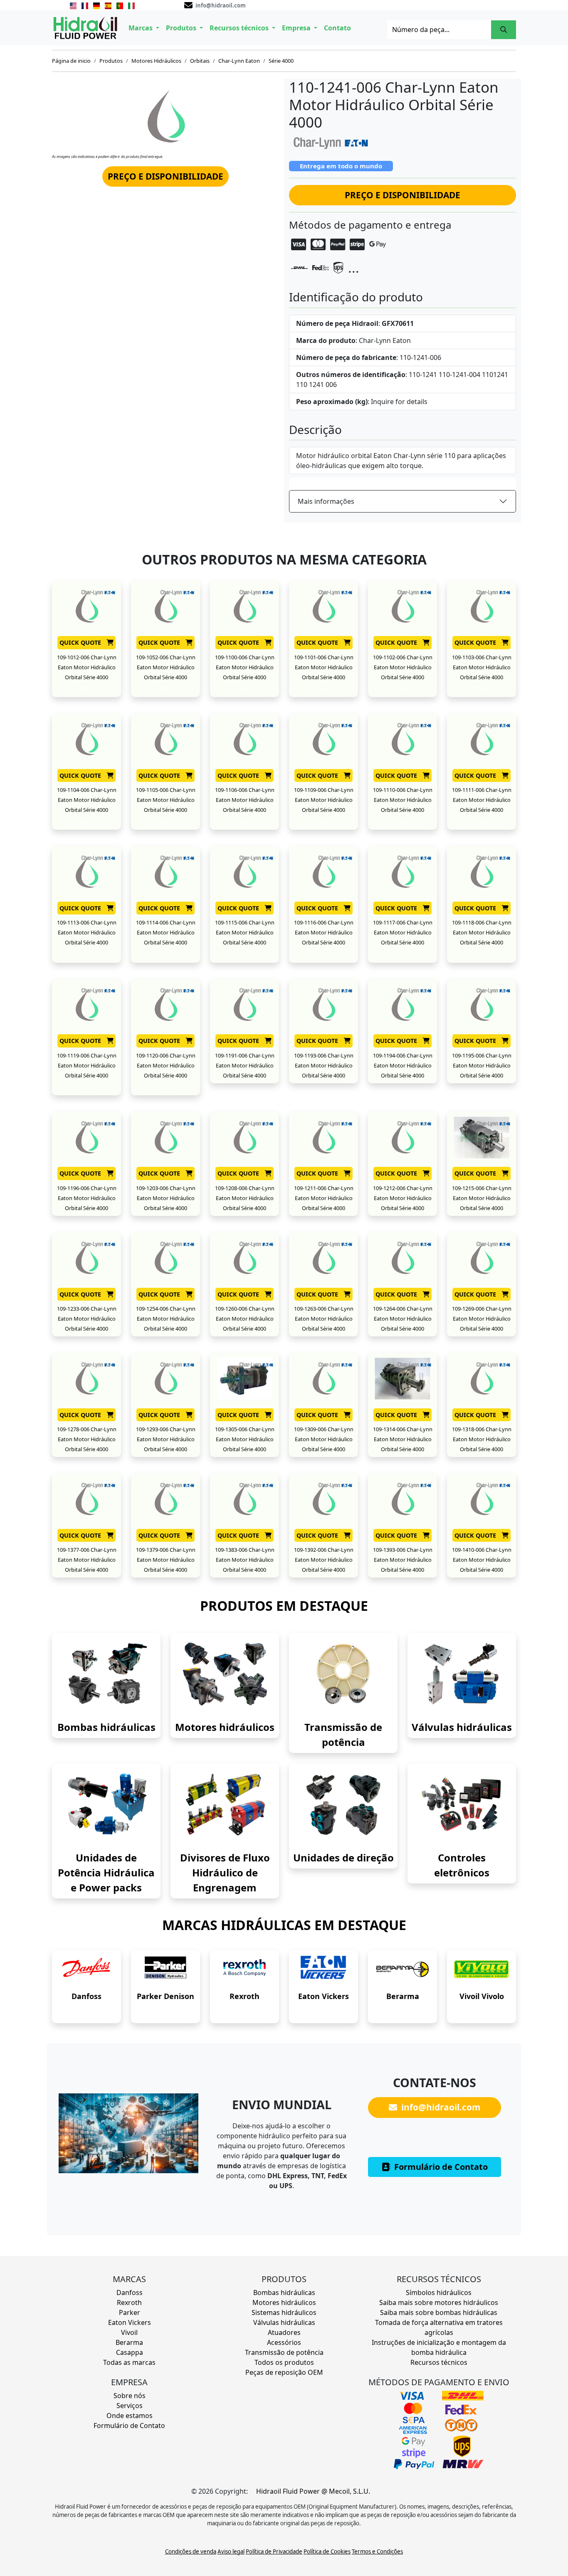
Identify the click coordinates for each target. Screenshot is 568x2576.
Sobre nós (130, 2396)
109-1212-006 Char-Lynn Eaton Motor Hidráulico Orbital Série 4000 (403, 1198)
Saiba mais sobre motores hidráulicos (439, 2302)
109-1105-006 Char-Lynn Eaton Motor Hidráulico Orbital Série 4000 (166, 800)
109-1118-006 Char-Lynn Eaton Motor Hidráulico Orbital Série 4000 (482, 932)
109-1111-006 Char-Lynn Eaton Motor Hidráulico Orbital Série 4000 (482, 800)
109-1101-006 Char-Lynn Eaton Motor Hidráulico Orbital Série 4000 (324, 667)
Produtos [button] (182, 28)
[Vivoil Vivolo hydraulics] (482, 1969)
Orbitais (200, 61)
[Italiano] (131, 5)
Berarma (403, 1996)
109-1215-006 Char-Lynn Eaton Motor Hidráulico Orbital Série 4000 (482, 1198)
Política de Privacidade (274, 2551)
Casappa (130, 2352)
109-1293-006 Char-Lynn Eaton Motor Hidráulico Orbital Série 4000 (166, 1439)
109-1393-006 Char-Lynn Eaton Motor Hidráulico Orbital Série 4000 (403, 1560)
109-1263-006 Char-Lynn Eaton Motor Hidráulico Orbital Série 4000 (324, 1319)
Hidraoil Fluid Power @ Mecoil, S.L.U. (313, 2491)
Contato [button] (337, 28)
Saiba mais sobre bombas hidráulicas (439, 2312)
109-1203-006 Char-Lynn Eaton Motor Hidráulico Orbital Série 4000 (166, 1198)
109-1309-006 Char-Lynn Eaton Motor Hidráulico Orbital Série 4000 (324, 1439)
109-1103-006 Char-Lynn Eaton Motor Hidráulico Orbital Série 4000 (482, 667)
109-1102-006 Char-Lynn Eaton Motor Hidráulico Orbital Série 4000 (403, 667)
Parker (130, 2312)
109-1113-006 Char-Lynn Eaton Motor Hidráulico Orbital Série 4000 (87, 932)
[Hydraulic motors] (225, 1674)
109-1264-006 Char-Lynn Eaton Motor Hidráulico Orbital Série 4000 (403, 1319)
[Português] (120, 5)
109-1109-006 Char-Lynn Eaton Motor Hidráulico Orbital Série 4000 (324, 800)
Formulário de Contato (440, 2167)
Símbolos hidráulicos (439, 2293)
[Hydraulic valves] (462, 1674)
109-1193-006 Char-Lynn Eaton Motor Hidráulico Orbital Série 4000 (324, 1065)
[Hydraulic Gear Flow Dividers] (225, 1804)
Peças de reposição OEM (284, 2372)
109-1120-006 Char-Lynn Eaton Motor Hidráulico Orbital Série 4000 (166, 1065)
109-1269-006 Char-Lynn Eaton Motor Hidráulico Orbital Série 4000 (482, 1319)
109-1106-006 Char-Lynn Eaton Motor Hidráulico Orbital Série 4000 (245, 800)
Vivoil (129, 2332)
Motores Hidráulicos (156, 61)
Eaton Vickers (324, 1996)
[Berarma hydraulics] (403, 1969)
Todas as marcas (129, 2362)
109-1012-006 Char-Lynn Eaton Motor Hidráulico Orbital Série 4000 (87, 667)
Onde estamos (130, 2416)
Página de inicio (71, 61)
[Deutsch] (96, 5)
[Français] (85, 5)
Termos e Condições (377, 2551)
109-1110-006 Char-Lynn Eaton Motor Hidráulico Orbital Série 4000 (403, 800)
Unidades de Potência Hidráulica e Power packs (106, 1872)
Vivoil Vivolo (482, 1996)
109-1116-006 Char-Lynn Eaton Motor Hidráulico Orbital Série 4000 (324, 932)
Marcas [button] (141, 28)
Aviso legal (231, 2551)
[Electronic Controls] (462, 1804)
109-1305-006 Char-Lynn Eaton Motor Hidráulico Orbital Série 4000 (245, 1439)
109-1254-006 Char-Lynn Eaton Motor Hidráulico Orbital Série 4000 (166, 1319)
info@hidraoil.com (440, 2107)
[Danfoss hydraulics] (86, 1969)
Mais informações (326, 501)
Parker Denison (165, 1996)
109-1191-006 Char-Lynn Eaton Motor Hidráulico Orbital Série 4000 (245, 1065)
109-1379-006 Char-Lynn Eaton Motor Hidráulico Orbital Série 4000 (166, 1560)
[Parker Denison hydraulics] (165, 1969)
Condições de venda (191, 2551)
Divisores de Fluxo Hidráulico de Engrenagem (225, 1872)
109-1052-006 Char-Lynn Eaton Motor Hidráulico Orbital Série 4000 (166, 667)
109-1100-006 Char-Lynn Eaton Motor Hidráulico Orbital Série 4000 (245, 667)
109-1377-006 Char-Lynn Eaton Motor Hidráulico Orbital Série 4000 (87, 1560)
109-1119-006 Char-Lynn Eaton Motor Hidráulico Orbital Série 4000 (87, 1065)
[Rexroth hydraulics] (244, 1969)
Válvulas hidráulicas (462, 1727)
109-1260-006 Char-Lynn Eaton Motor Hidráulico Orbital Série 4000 (245, 1319)
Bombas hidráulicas (106, 1727)
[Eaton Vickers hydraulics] (324, 1969)
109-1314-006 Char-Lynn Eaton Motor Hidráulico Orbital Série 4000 (403, 1439)
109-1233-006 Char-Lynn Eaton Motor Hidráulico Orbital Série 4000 (87, 1319)
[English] (73, 5)
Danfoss (86, 1996)
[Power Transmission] (343, 1674)
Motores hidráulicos (225, 1727)
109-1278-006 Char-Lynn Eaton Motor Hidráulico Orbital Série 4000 (87, 1439)
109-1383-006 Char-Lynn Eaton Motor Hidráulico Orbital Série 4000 (245, 1560)
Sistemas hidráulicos (284, 2312)
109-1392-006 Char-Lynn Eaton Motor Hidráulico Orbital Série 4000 (324, 1560)
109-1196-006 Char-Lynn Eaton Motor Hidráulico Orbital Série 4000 (87, 1198)
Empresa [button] (297, 28)
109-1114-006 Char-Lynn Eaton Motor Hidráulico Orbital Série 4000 (166, 932)
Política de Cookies (327, 2551)
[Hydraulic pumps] (106, 1674)
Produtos (111, 61)
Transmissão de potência (284, 2352)
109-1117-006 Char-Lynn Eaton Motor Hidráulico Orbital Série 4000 (403, 932)
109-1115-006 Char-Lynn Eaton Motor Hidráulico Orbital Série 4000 (245, 932)
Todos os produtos (284, 2362)
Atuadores (284, 2332)
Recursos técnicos (439, 2362)
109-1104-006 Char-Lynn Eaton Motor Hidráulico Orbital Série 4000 (87, 800)
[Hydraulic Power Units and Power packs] (106, 1804)
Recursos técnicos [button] (240, 28)
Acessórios (284, 2342)
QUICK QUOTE (81, 642)
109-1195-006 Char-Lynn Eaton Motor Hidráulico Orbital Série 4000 (482, 1065)
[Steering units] (343, 1804)
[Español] (108, 5)
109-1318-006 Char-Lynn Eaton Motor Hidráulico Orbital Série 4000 (482, 1439)
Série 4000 (281, 61)
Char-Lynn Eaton (239, 61)
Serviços (130, 2406)
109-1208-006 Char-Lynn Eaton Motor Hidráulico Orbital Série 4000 (245, 1198)
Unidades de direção (343, 1857)
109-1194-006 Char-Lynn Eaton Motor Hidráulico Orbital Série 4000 (403, 1065)
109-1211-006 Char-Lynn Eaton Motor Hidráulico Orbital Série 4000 (324, 1198)
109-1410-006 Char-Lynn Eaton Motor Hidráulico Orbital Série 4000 (482, 1560)
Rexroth (244, 1996)
